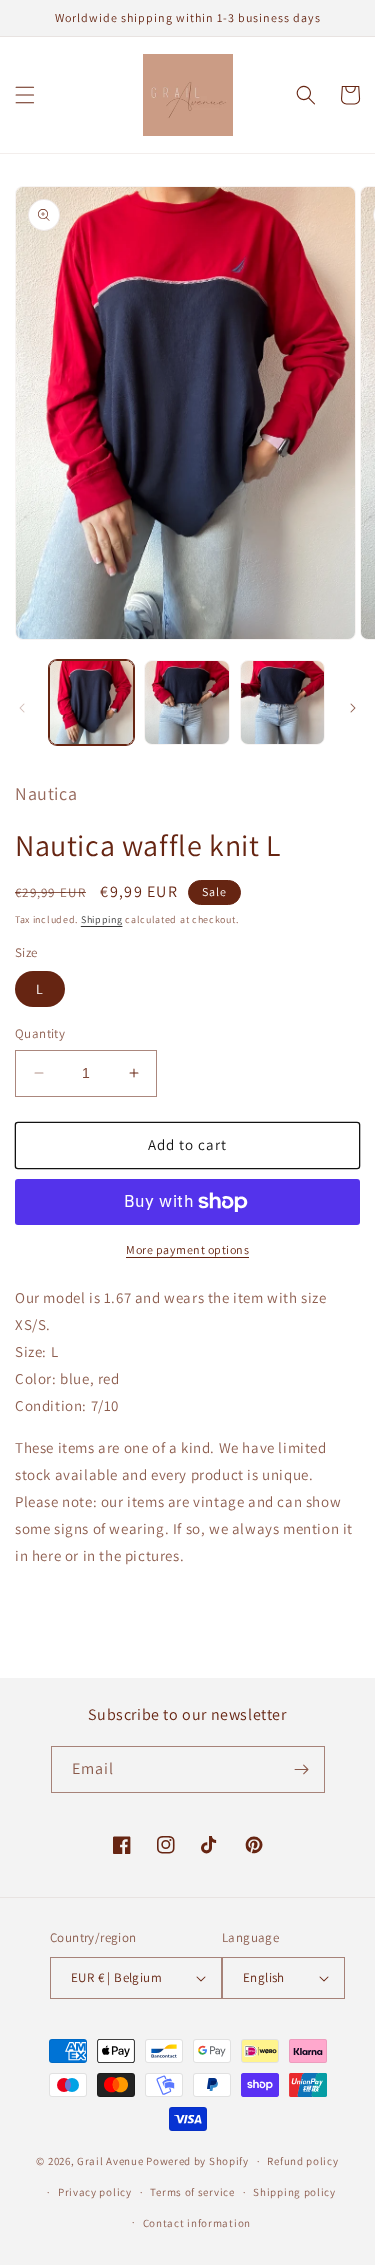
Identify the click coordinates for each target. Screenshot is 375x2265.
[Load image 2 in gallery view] (186, 702)
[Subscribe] (302, 1769)
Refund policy (302, 2161)
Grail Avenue (110, 2161)
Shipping (102, 919)
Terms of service (192, 2192)
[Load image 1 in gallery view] (91, 702)
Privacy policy (95, 2192)
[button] (25, 95)
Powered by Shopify (197, 2161)
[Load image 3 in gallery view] (282, 702)
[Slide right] (353, 708)
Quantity (40, 1033)
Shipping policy (294, 2192)
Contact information (197, 2223)
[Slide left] (22, 708)
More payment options (187, 1249)
